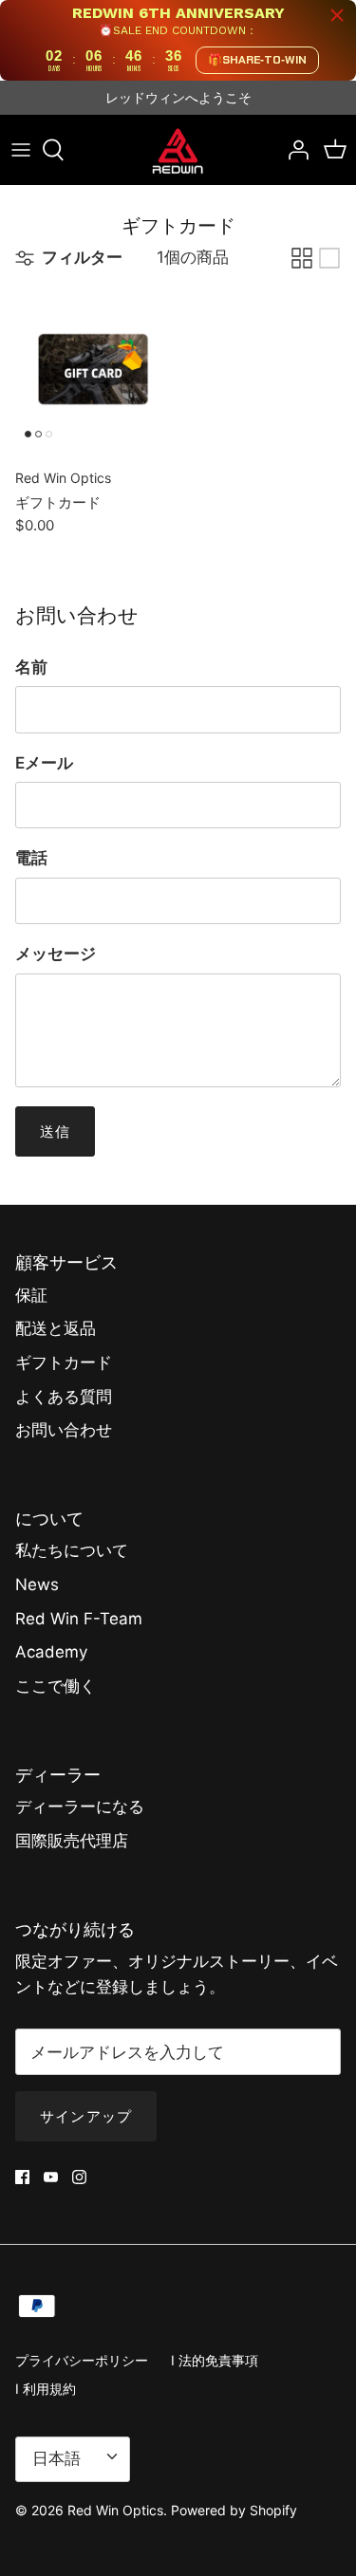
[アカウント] (293, 150)
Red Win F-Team (79, 1619)
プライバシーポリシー (82, 2360)
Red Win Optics (115, 2510)
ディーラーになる (80, 1807)
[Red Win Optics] (178, 150)
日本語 (56, 2458)
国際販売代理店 (72, 1841)
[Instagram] (79, 2177)
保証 (31, 1295)
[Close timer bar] (337, 15)
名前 (31, 667)
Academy (51, 1652)
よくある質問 (64, 1397)
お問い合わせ (64, 1430)
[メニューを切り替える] (21, 150)
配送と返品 (56, 1328)
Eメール (44, 763)
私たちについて (72, 1550)
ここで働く (56, 1686)
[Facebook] (22, 2177)
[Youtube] (51, 2177)
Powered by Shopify (234, 2510)
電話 (31, 858)
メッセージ (56, 954)
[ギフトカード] (93, 369)
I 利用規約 (46, 2389)
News (37, 1585)
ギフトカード (64, 1362)
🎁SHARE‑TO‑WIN (257, 60)
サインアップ (86, 2116)
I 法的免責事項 (215, 2360)
